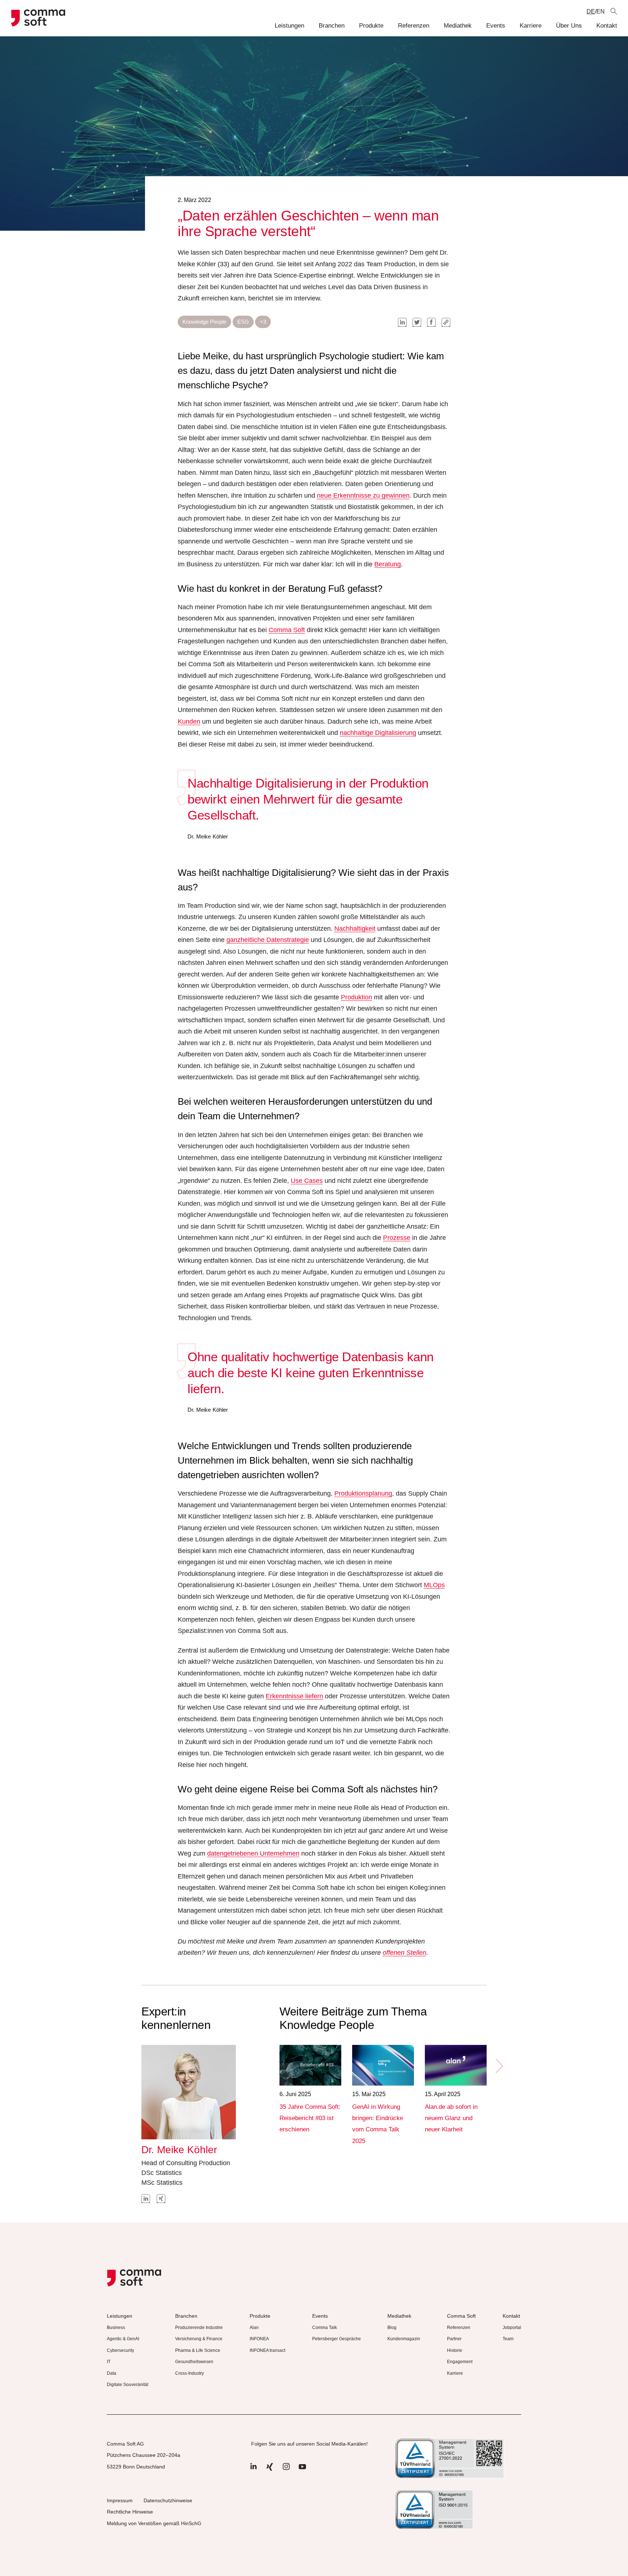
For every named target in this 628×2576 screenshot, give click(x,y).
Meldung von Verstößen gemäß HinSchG (154, 2523)
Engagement (460, 2362)
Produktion (357, 997)
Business (116, 2328)
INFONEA (259, 2339)
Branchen (332, 26)
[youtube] (302, 2470)
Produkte (371, 26)
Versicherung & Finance (199, 2339)
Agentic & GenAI (123, 2339)
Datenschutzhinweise (168, 2500)
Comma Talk (325, 2328)
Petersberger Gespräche (337, 2339)
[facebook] (431, 322)
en (601, 11)
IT (109, 2362)
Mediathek (458, 26)
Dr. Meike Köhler (179, 2150)
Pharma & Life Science (198, 2350)
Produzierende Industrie (199, 2328)
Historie (455, 2350)
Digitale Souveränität (128, 2385)
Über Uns (569, 26)
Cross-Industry (190, 2373)
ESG (243, 322)
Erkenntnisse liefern (294, 1696)
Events (496, 26)
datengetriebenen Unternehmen (253, 1853)
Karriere (531, 26)
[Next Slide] (499, 2066)
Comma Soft (287, 630)
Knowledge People (204, 322)
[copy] (446, 322)
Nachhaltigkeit (355, 929)
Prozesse (397, 1238)
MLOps (434, 1585)
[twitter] (417, 322)
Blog (392, 2328)
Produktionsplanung (363, 1493)
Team (508, 2339)
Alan (254, 2328)
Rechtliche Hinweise (130, 2512)
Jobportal (512, 2328)
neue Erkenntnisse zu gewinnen (363, 496)
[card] (310, 2065)
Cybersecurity (120, 2350)
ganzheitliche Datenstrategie (268, 940)
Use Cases (307, 1181)
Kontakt (607, 26)
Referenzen (414, 26)
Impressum (120, 2500)
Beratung (388, 564)
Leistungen (289, 26)
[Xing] (270, 2470)
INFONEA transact (267, 2350)
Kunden (189, 721)
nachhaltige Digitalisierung (378, 733)
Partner (454, 2339)
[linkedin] (402, 322)
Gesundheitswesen (194, 2362)
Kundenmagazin (404, 2339)
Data (112, 2373)
